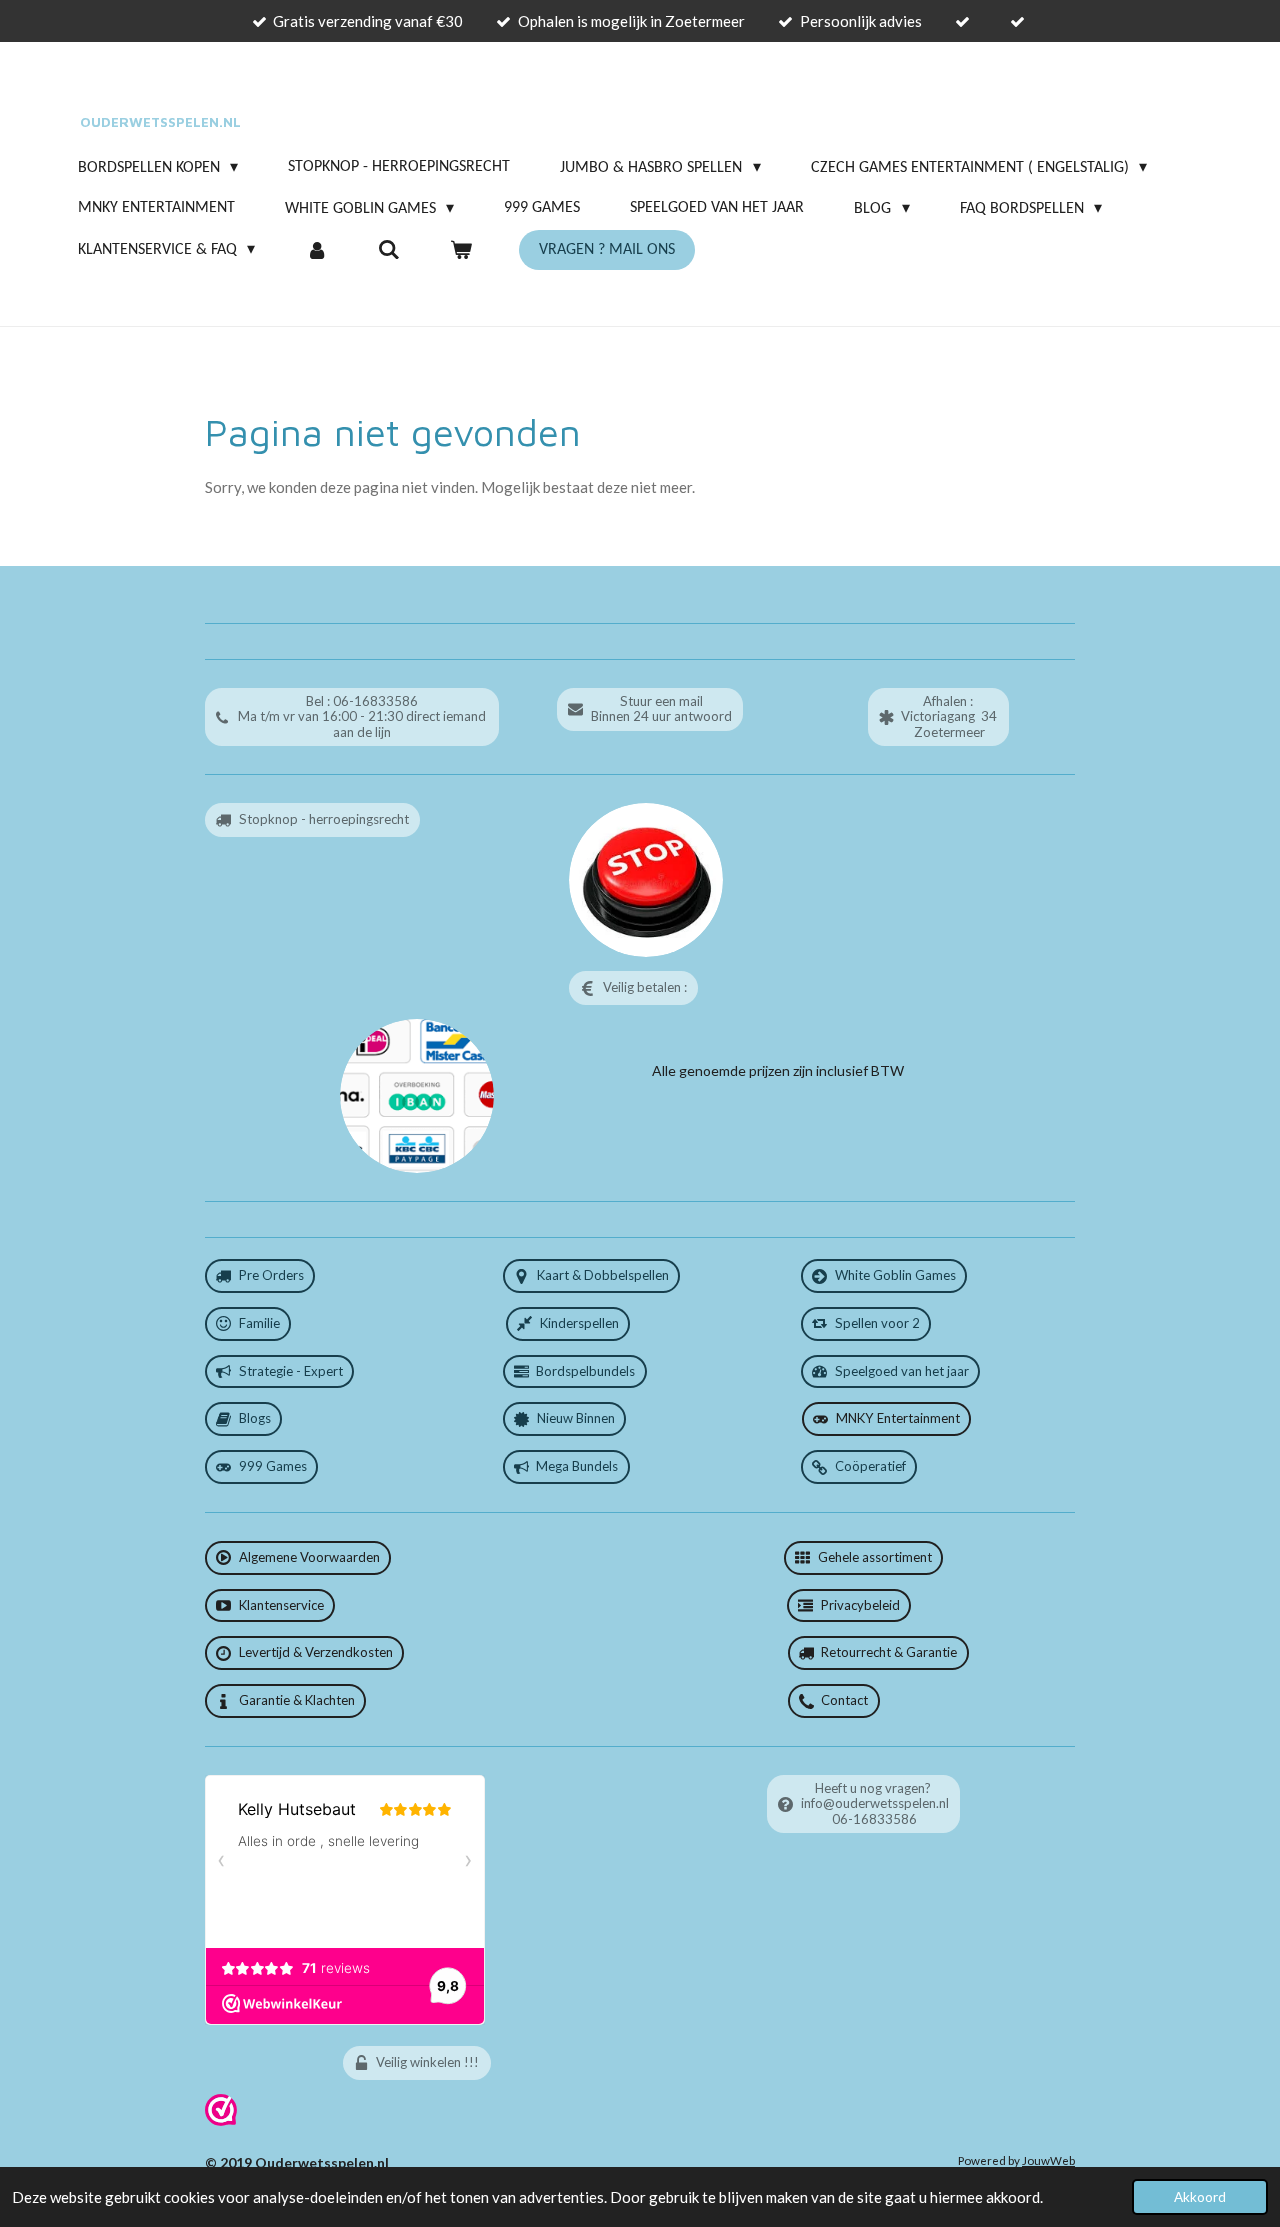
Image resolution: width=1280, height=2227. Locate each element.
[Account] (316, 250)
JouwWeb (1048, 2160)
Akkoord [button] (1200, 2197)
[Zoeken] (389, 250)
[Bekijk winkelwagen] (461, 250)
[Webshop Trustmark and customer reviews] (221, 2120)
